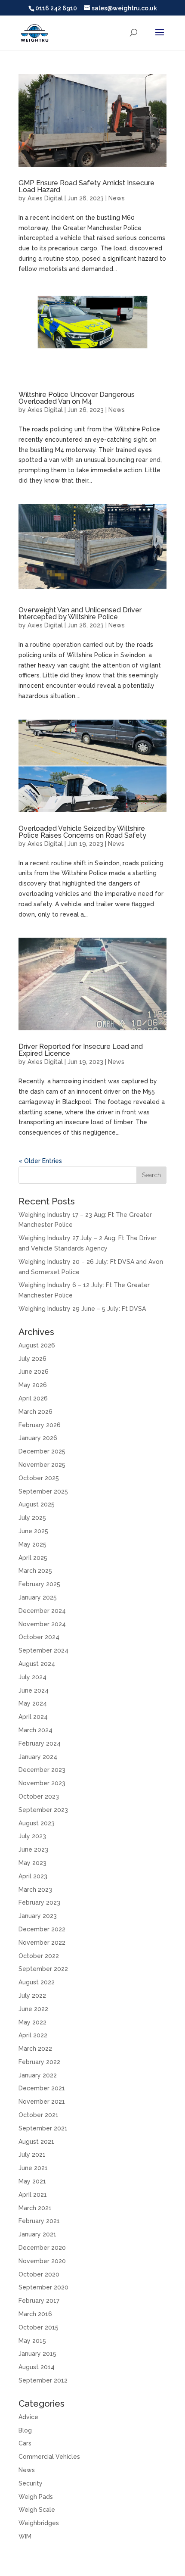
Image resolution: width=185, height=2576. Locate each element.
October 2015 (39, 2327)
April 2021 (33, 2195)
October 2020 (39, 2274)
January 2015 (37, 2354)
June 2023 (33, 1849)
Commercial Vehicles (49, 2457)
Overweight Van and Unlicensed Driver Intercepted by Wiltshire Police (80, 613)
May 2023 (32, 1863)
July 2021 (32, 2155)
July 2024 (32, 1677)
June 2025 (33, 1531)
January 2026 (38, 1438)
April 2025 (33, 1558)
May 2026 (33, 1385)
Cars (25, 2443)
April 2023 (33, 1876)
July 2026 (32, 1359)
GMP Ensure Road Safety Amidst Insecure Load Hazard (86, 186)
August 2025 (37, 1504)
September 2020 (43, 2287)
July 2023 (32, 1836)
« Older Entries (40, 1161)
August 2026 (37, 1345)
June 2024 (34, 1690)
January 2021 (37, 2234)
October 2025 (39, 1478)
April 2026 (33, 1398)
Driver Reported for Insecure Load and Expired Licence (81, 1050)
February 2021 (39, 2221)
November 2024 (42, 1624)
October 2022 (39, 1956)
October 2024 (39, 1637)
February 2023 (39, 1902)
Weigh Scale (37, 2510)
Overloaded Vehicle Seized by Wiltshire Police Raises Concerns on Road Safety (82, 832)
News (117, 198)
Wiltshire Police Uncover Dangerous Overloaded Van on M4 (77, 398)
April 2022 (33, 2035)
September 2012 (43, 2380)
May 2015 (32, 2341)
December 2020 (42, 2248)
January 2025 (38, 1597)
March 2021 (35, 2208)
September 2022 (43, 1969)
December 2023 (42, 1770)
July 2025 (32, 1518)
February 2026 (40, 1425)
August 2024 (37, 1664)
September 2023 (43, 1810)
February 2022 (39, 2062)
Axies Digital (45, 198)
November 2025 (42, 1465)
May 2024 (33, 1703)
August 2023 (37, 1823)
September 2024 (43, 1650)
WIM (25, 2536)
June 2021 (33, 2168)
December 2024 (42, 1611)
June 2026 (34, 1372)
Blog (25, 2430)
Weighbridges (39, 2523)
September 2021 (43, 2128)
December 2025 (42, 1451)
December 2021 (42, 2088)
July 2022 (32, 1996)
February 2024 (40, 1743)
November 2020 (42, 2261)
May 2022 (32, 2022)
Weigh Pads (36, 2497)
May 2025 (32, 1544)
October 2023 (39, 1796)
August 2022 (37, 1982)
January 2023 (38, 1916)
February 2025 (39, 1584)
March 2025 (35, 1571)
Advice (28, 2417)
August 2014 (37, 2367)
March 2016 (35, 2314)
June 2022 (33, 2009)
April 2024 (33, 1717)
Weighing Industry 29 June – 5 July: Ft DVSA (82, 1309)
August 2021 (36, 2142)
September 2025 (43, 1491)
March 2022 (35, 2049)
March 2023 (35, 1890)
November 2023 (42, 1783)
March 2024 (35, 1730)
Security (31, 2483)
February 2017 (39, 2301)
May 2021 (32, 2181)
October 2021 (39, 2115)
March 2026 (35, 1412)
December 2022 (42, 1929)
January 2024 (38, 1757)
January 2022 (38, 2075)
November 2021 (42, 2102)
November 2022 (42, 1943)
